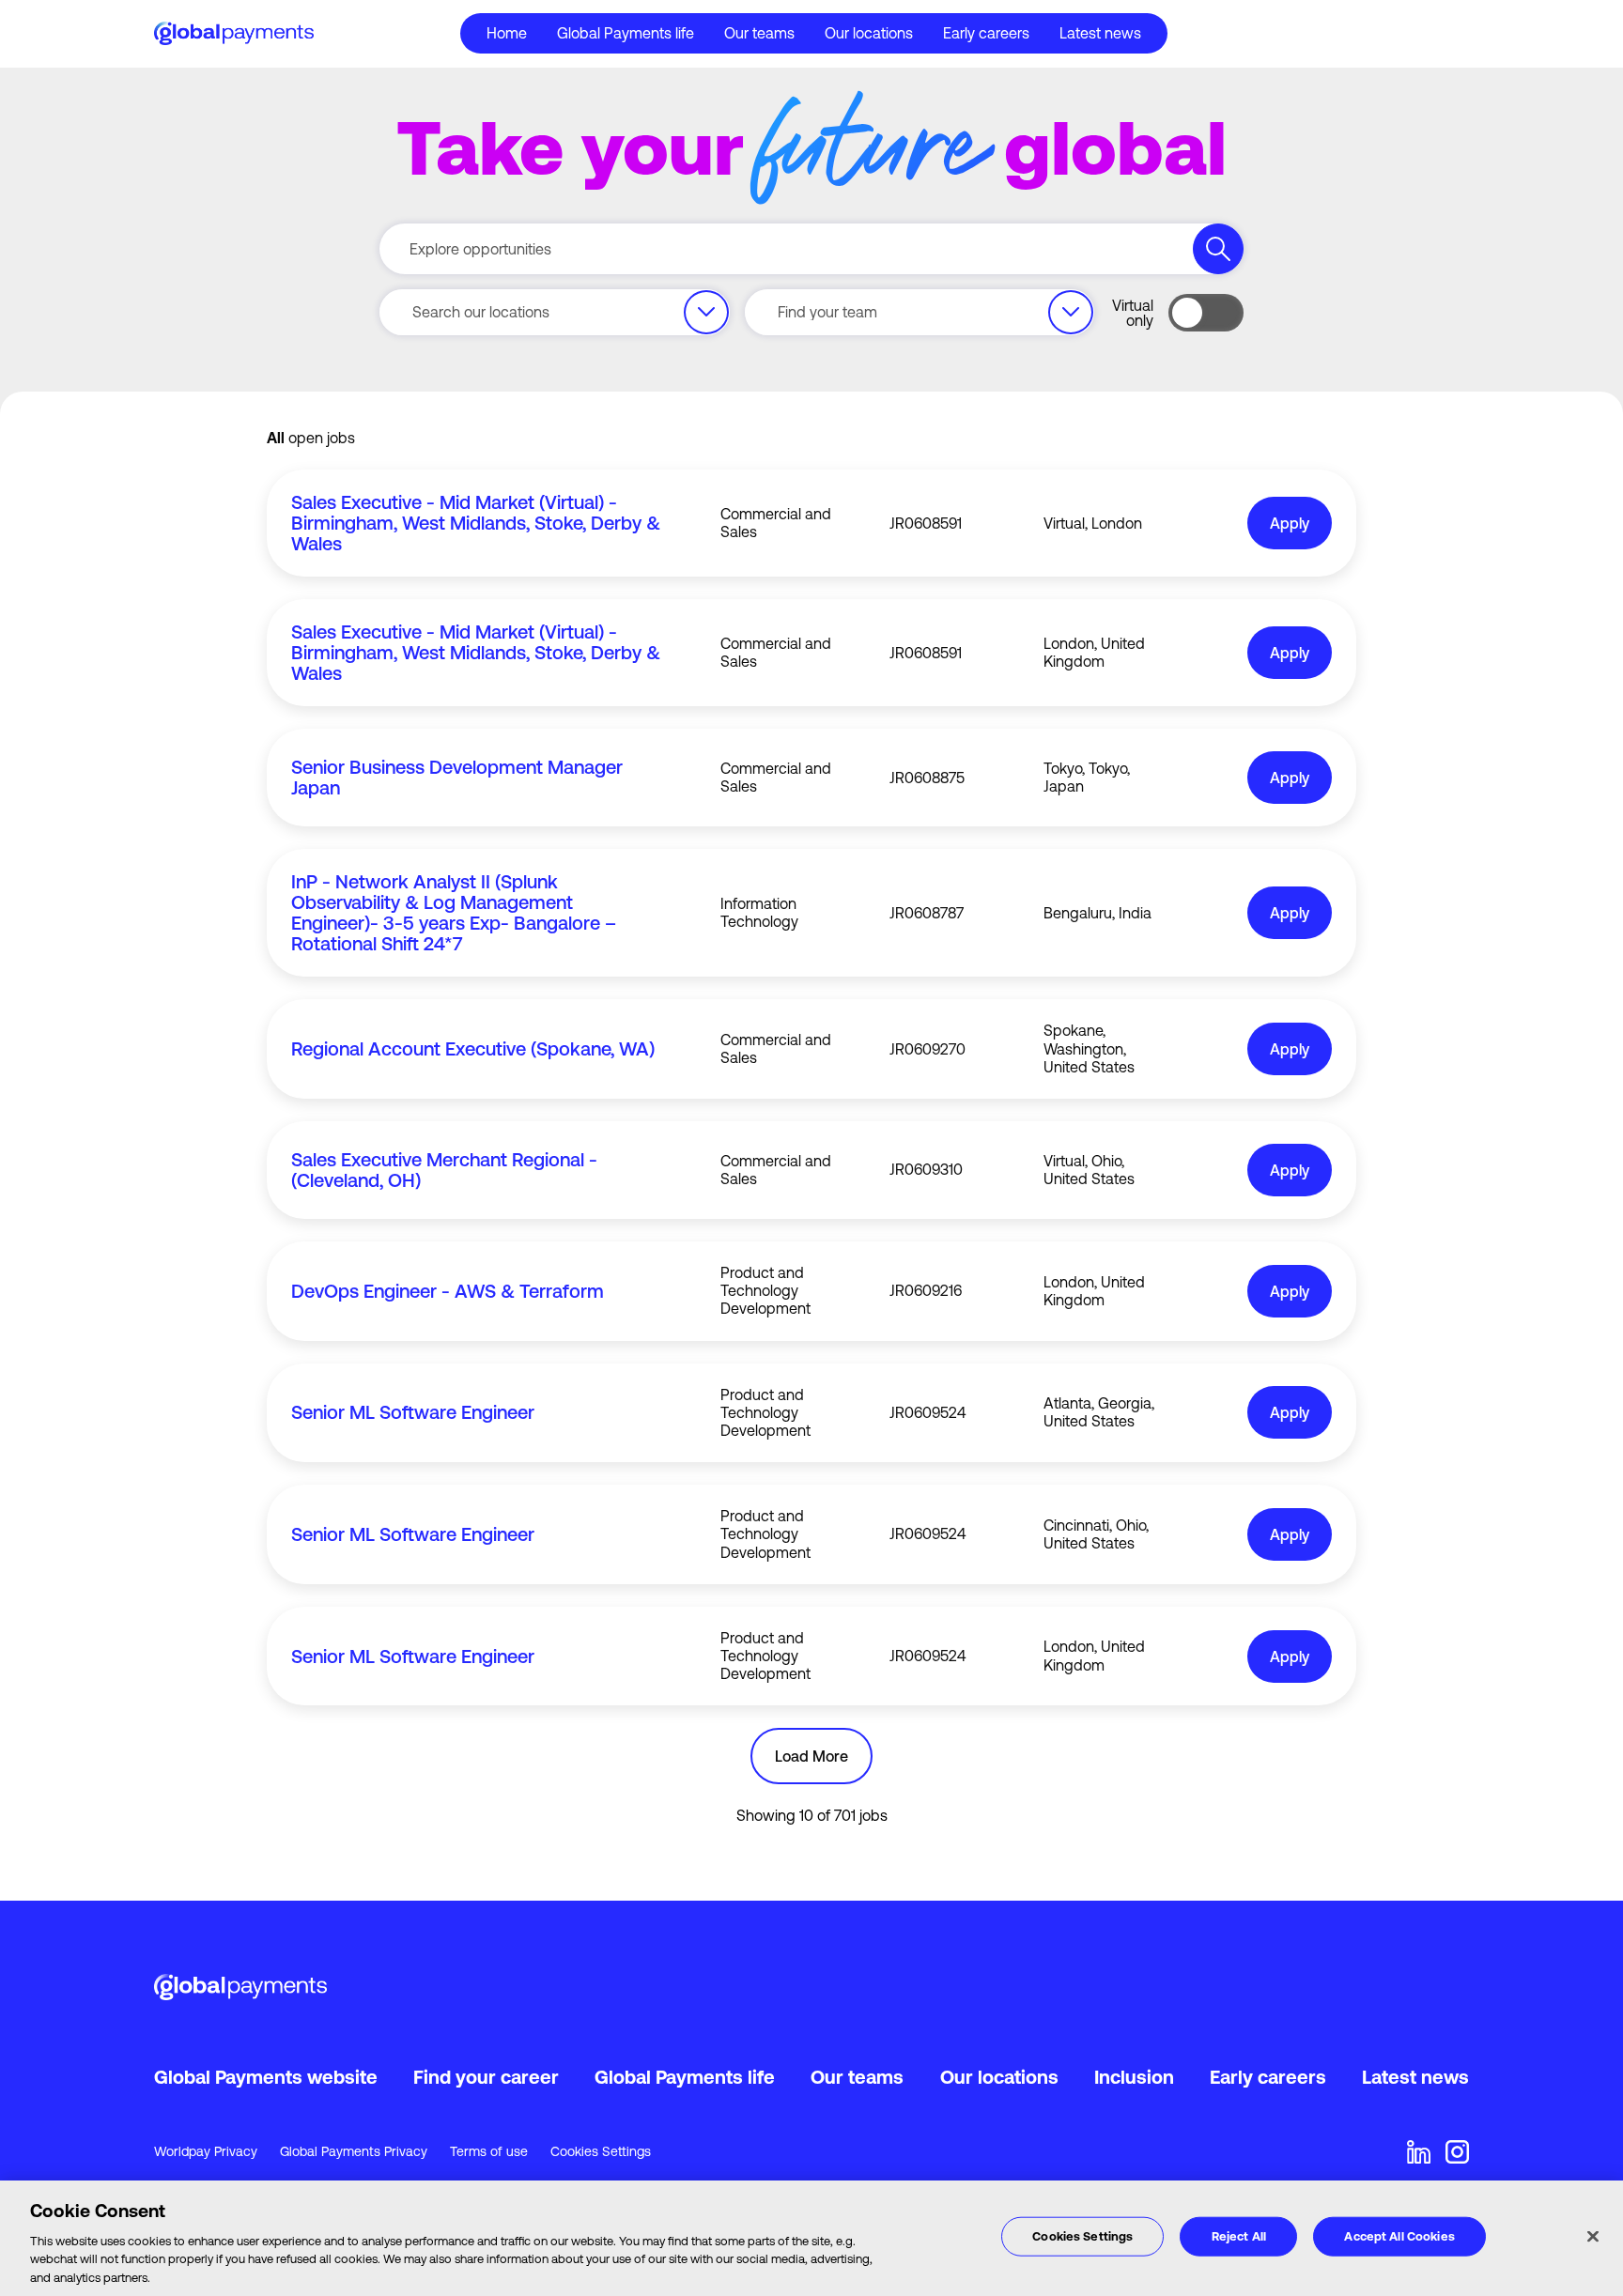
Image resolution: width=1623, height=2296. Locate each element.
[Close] (1593, 2237)
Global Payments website (266, 2077)
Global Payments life (685, 2077)
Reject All (1239, 2236)
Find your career (486, 2077)
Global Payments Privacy (354, 2151)
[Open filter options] (706, 312)
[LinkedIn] (1419, 2152)
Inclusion (1134, 2077)
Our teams (759, 33)
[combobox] (555, 312)
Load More (811, 1756)
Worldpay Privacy (206, 2151)
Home (507, 33)
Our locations (869, 33)
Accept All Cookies (1399, 2236)
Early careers (986, 33)
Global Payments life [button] (626, 33)
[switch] (1206, 313)
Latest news (1100, 33)
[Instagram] (1457, 2152)
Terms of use (489, 2151)
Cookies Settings (601, 2151)
